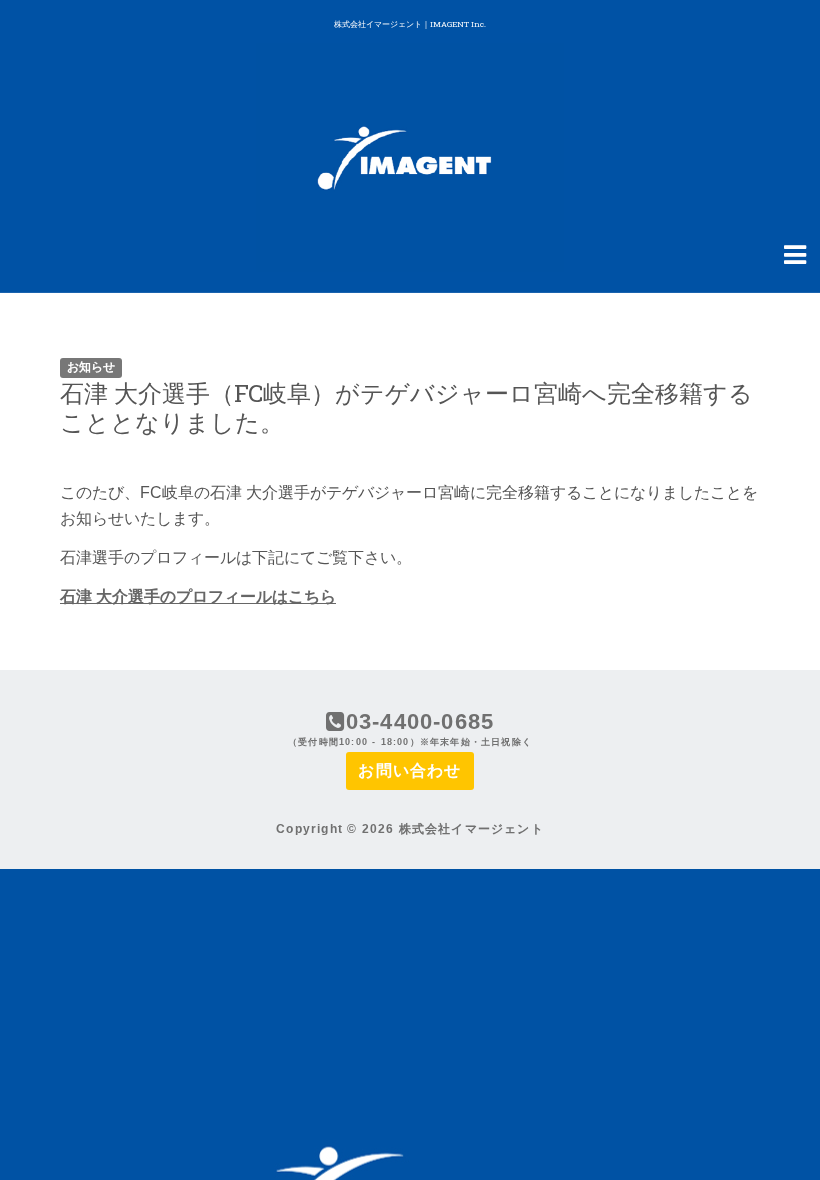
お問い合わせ (409, 770)
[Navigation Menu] (795, 253)
